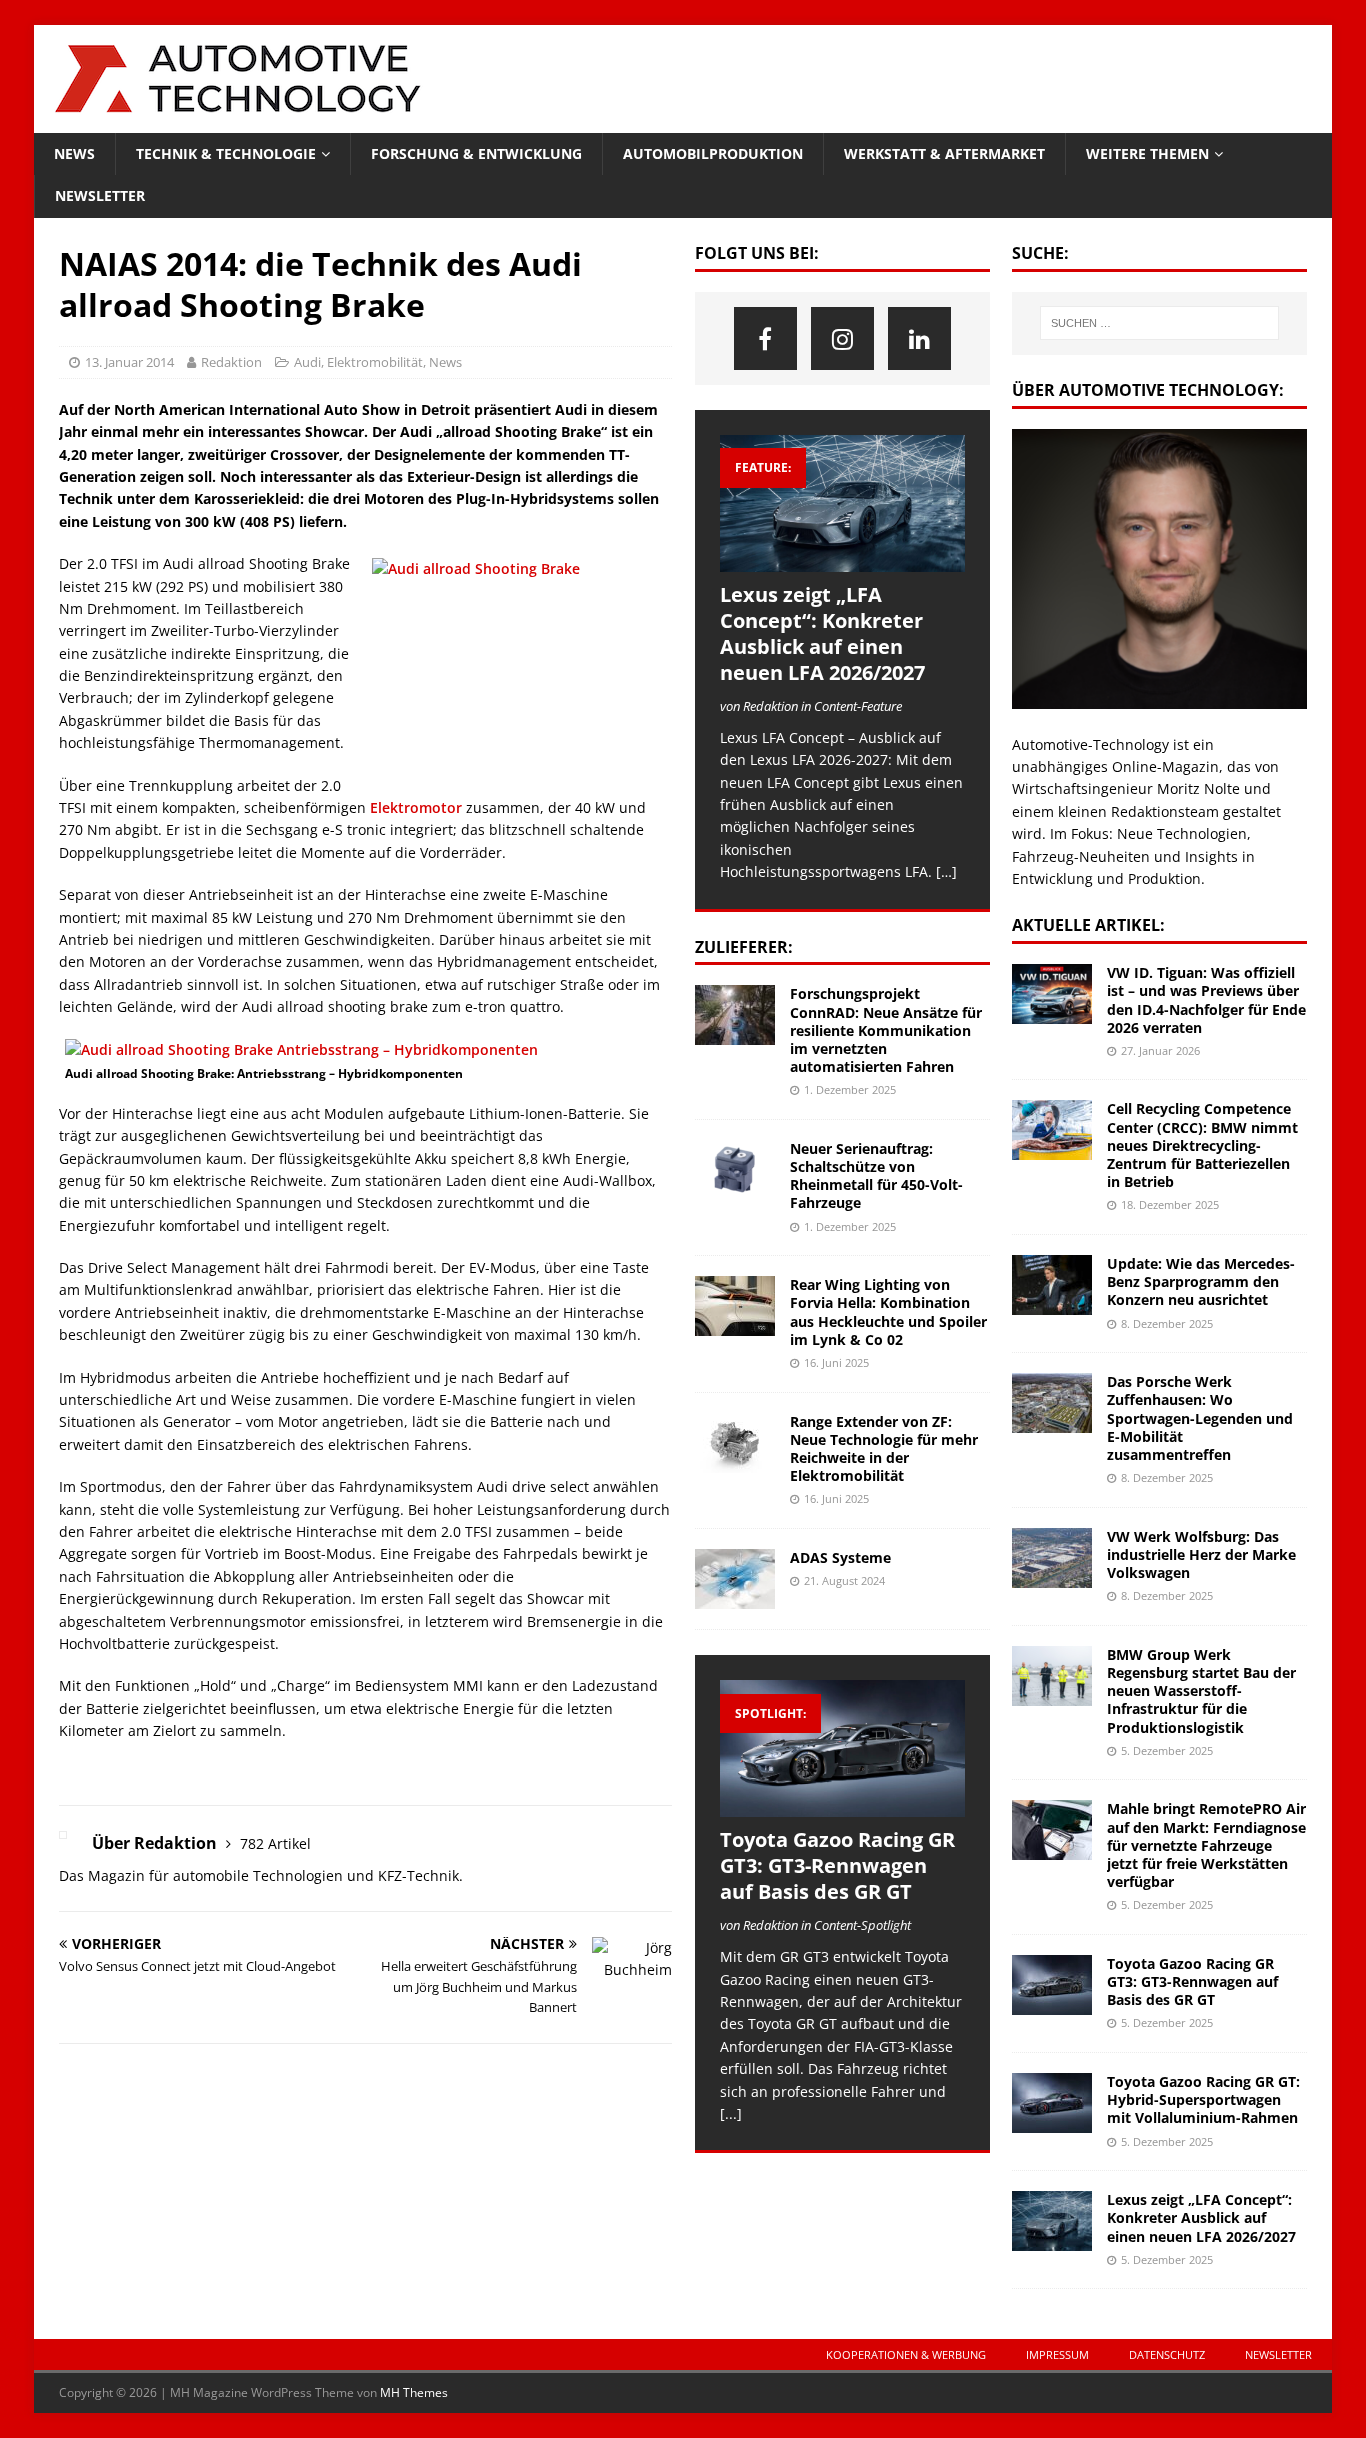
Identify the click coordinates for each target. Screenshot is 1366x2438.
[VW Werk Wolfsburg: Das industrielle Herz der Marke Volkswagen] (1052, 1558)
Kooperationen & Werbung (906, 2354)
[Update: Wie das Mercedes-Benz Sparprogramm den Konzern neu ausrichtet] (1052, 1285)
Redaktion (231, 362)
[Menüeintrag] (765, 338)
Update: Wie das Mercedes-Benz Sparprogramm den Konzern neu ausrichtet (1201, 1281)
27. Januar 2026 (1160, 1050)
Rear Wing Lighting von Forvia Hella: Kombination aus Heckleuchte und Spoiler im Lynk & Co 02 (888, 1312)
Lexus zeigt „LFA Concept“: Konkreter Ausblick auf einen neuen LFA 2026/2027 (822, 633)
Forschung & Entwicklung (476, 153)
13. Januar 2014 (129, 362)
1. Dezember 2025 (850, 1089)
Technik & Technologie (226, 153)
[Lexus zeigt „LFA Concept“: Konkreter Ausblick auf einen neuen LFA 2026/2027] (842, 503)
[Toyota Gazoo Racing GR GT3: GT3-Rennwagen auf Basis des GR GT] (842, 1748)
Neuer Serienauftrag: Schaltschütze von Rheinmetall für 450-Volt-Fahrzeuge (876, 1176)
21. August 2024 (844, 1580)
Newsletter (100, 195)
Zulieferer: (744, 947)
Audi (307, 362)
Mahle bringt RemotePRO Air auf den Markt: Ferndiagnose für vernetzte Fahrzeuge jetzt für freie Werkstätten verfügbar (1206, 1845)
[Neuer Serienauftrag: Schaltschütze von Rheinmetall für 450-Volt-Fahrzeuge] (735, 1170)
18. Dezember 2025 (1170, 1204)
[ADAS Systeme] (735, 1579)
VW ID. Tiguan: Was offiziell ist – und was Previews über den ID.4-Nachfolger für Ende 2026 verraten (1206, 1000)
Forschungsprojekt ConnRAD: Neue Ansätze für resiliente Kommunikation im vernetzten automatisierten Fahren (886, 1030)
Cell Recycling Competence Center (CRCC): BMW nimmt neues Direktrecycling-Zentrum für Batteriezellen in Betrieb (1202, 1145)
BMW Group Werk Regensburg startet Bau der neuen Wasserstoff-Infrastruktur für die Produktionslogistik (1201, 1691)
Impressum (1057, 2354)
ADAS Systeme (840, 1557)
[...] (731, 2113)
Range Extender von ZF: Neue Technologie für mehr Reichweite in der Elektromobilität (884, 1449)
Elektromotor (416, 807)
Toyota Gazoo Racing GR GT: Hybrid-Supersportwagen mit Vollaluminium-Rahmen (1203, 2099)
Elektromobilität (375, 362)
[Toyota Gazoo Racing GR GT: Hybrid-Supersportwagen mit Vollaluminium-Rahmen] (1052, 2103)
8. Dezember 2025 (1167, 1323)
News (74, 153)
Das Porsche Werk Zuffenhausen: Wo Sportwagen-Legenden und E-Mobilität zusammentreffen (1200, 1418)
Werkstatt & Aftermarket (944, 153)
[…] (946, 871)
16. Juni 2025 (836, 1362)
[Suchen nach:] (1159, 323)
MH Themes (414, 2392)
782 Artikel (275, 1843)
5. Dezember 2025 (1167, 1750)
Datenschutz (1167, 2354)
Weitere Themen (1147, 153)
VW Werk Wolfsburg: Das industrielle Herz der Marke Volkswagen (1201, 1554)
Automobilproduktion (713, 153)
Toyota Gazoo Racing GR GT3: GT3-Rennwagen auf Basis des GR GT (837, 1865)
